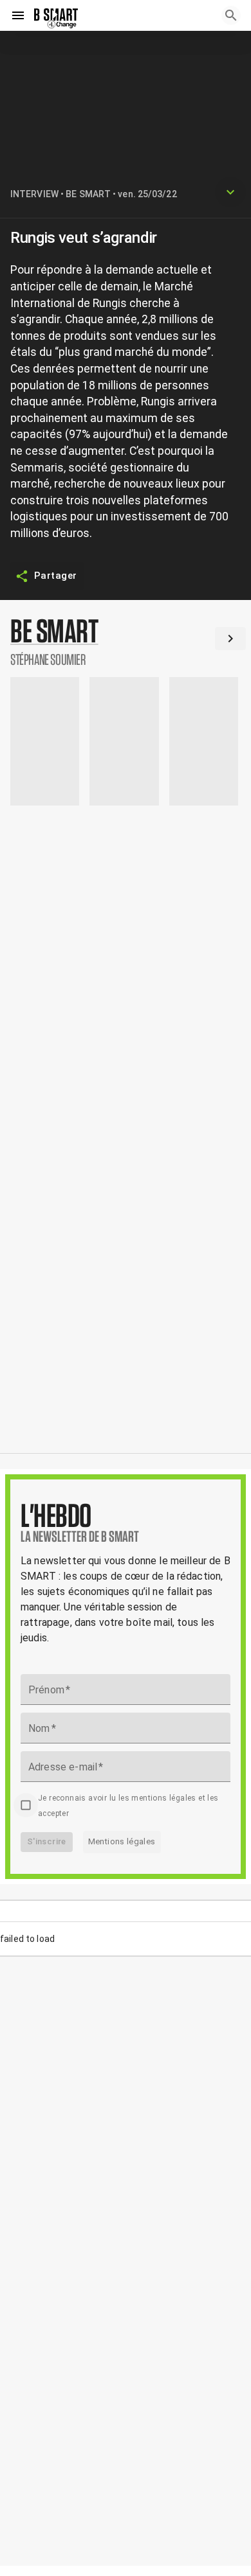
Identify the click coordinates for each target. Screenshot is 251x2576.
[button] (126, 641)
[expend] (230, 192)
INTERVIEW (34, 194)
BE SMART (88, 194)
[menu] (18, 15)
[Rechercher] (231, 15)
